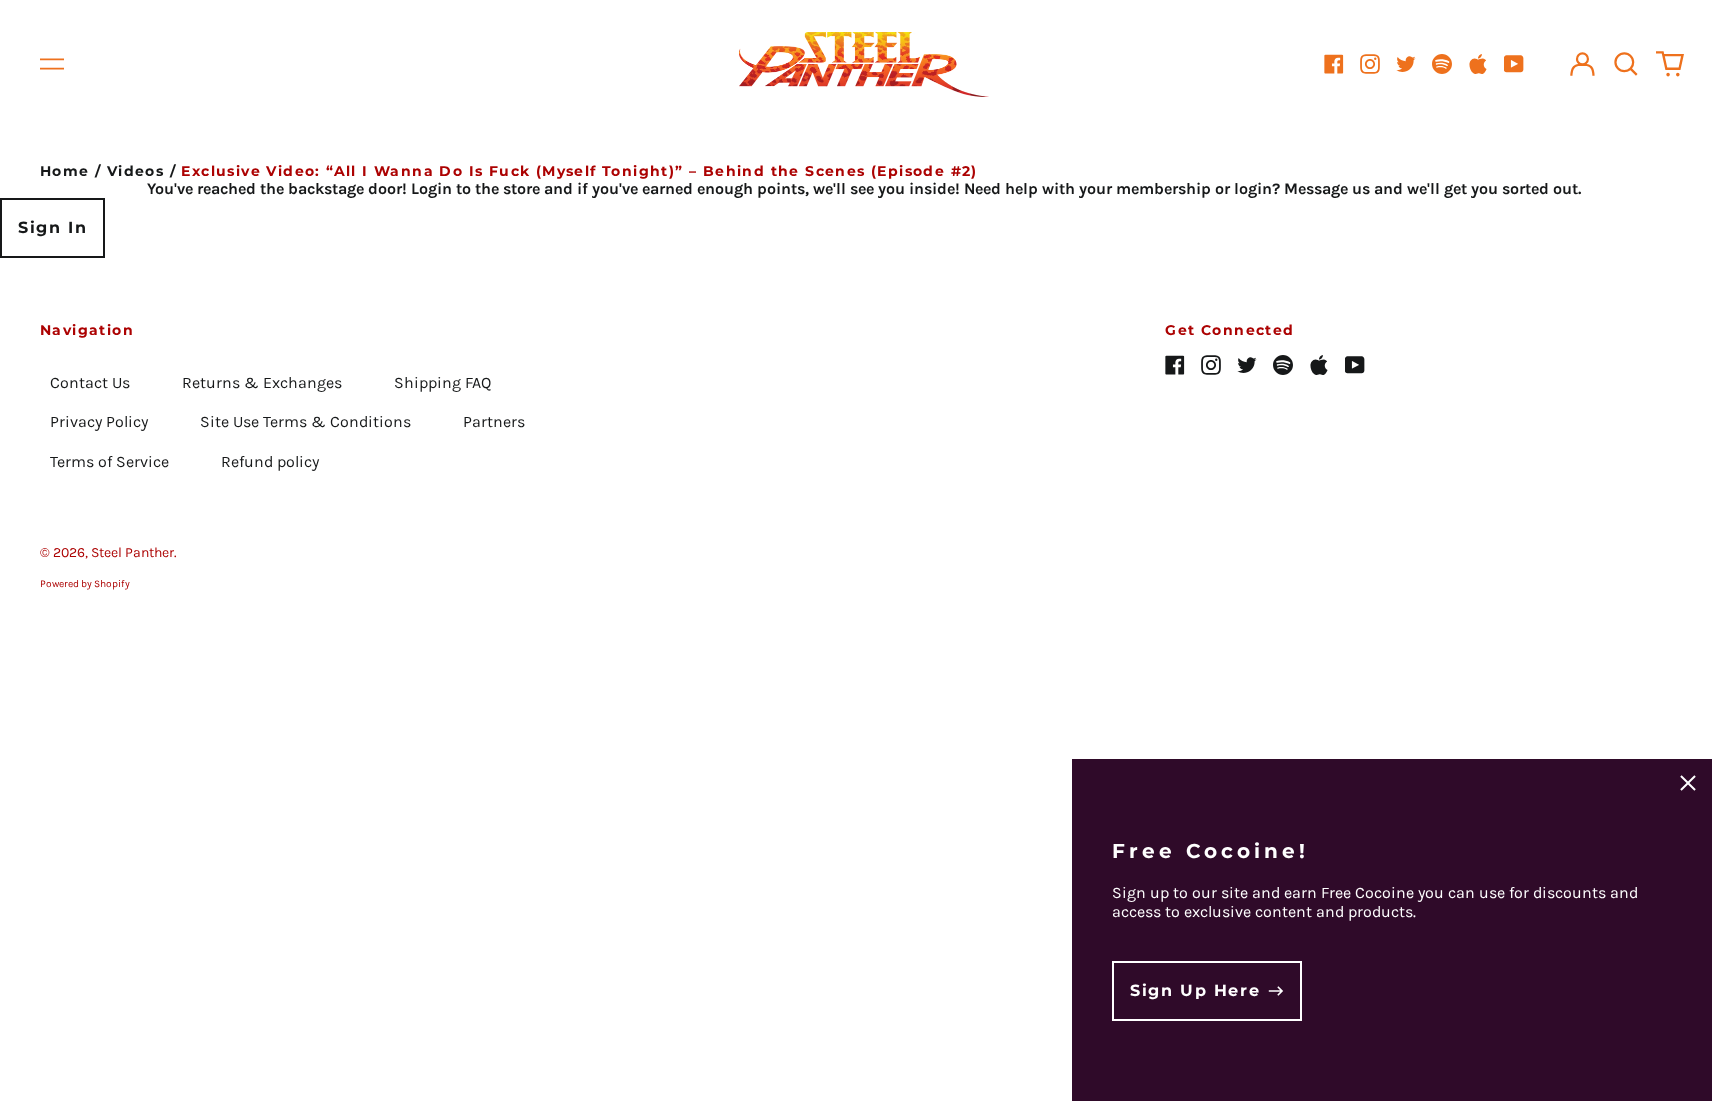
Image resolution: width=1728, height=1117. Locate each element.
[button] (1626, 64)
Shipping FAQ (442, 382)
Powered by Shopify (85, 584)
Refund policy (270, 461)
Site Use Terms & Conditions (305, 421)
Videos (135, 171)
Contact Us (90, 382)
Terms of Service (109, 461)
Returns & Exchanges (262, 382)
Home (65, 171)
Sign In (52, 227)
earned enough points (723, 188)
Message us (1327, 188)
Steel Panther (132, 552)
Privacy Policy (99, 421)
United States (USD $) (1595, 576)
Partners (494, 421)
